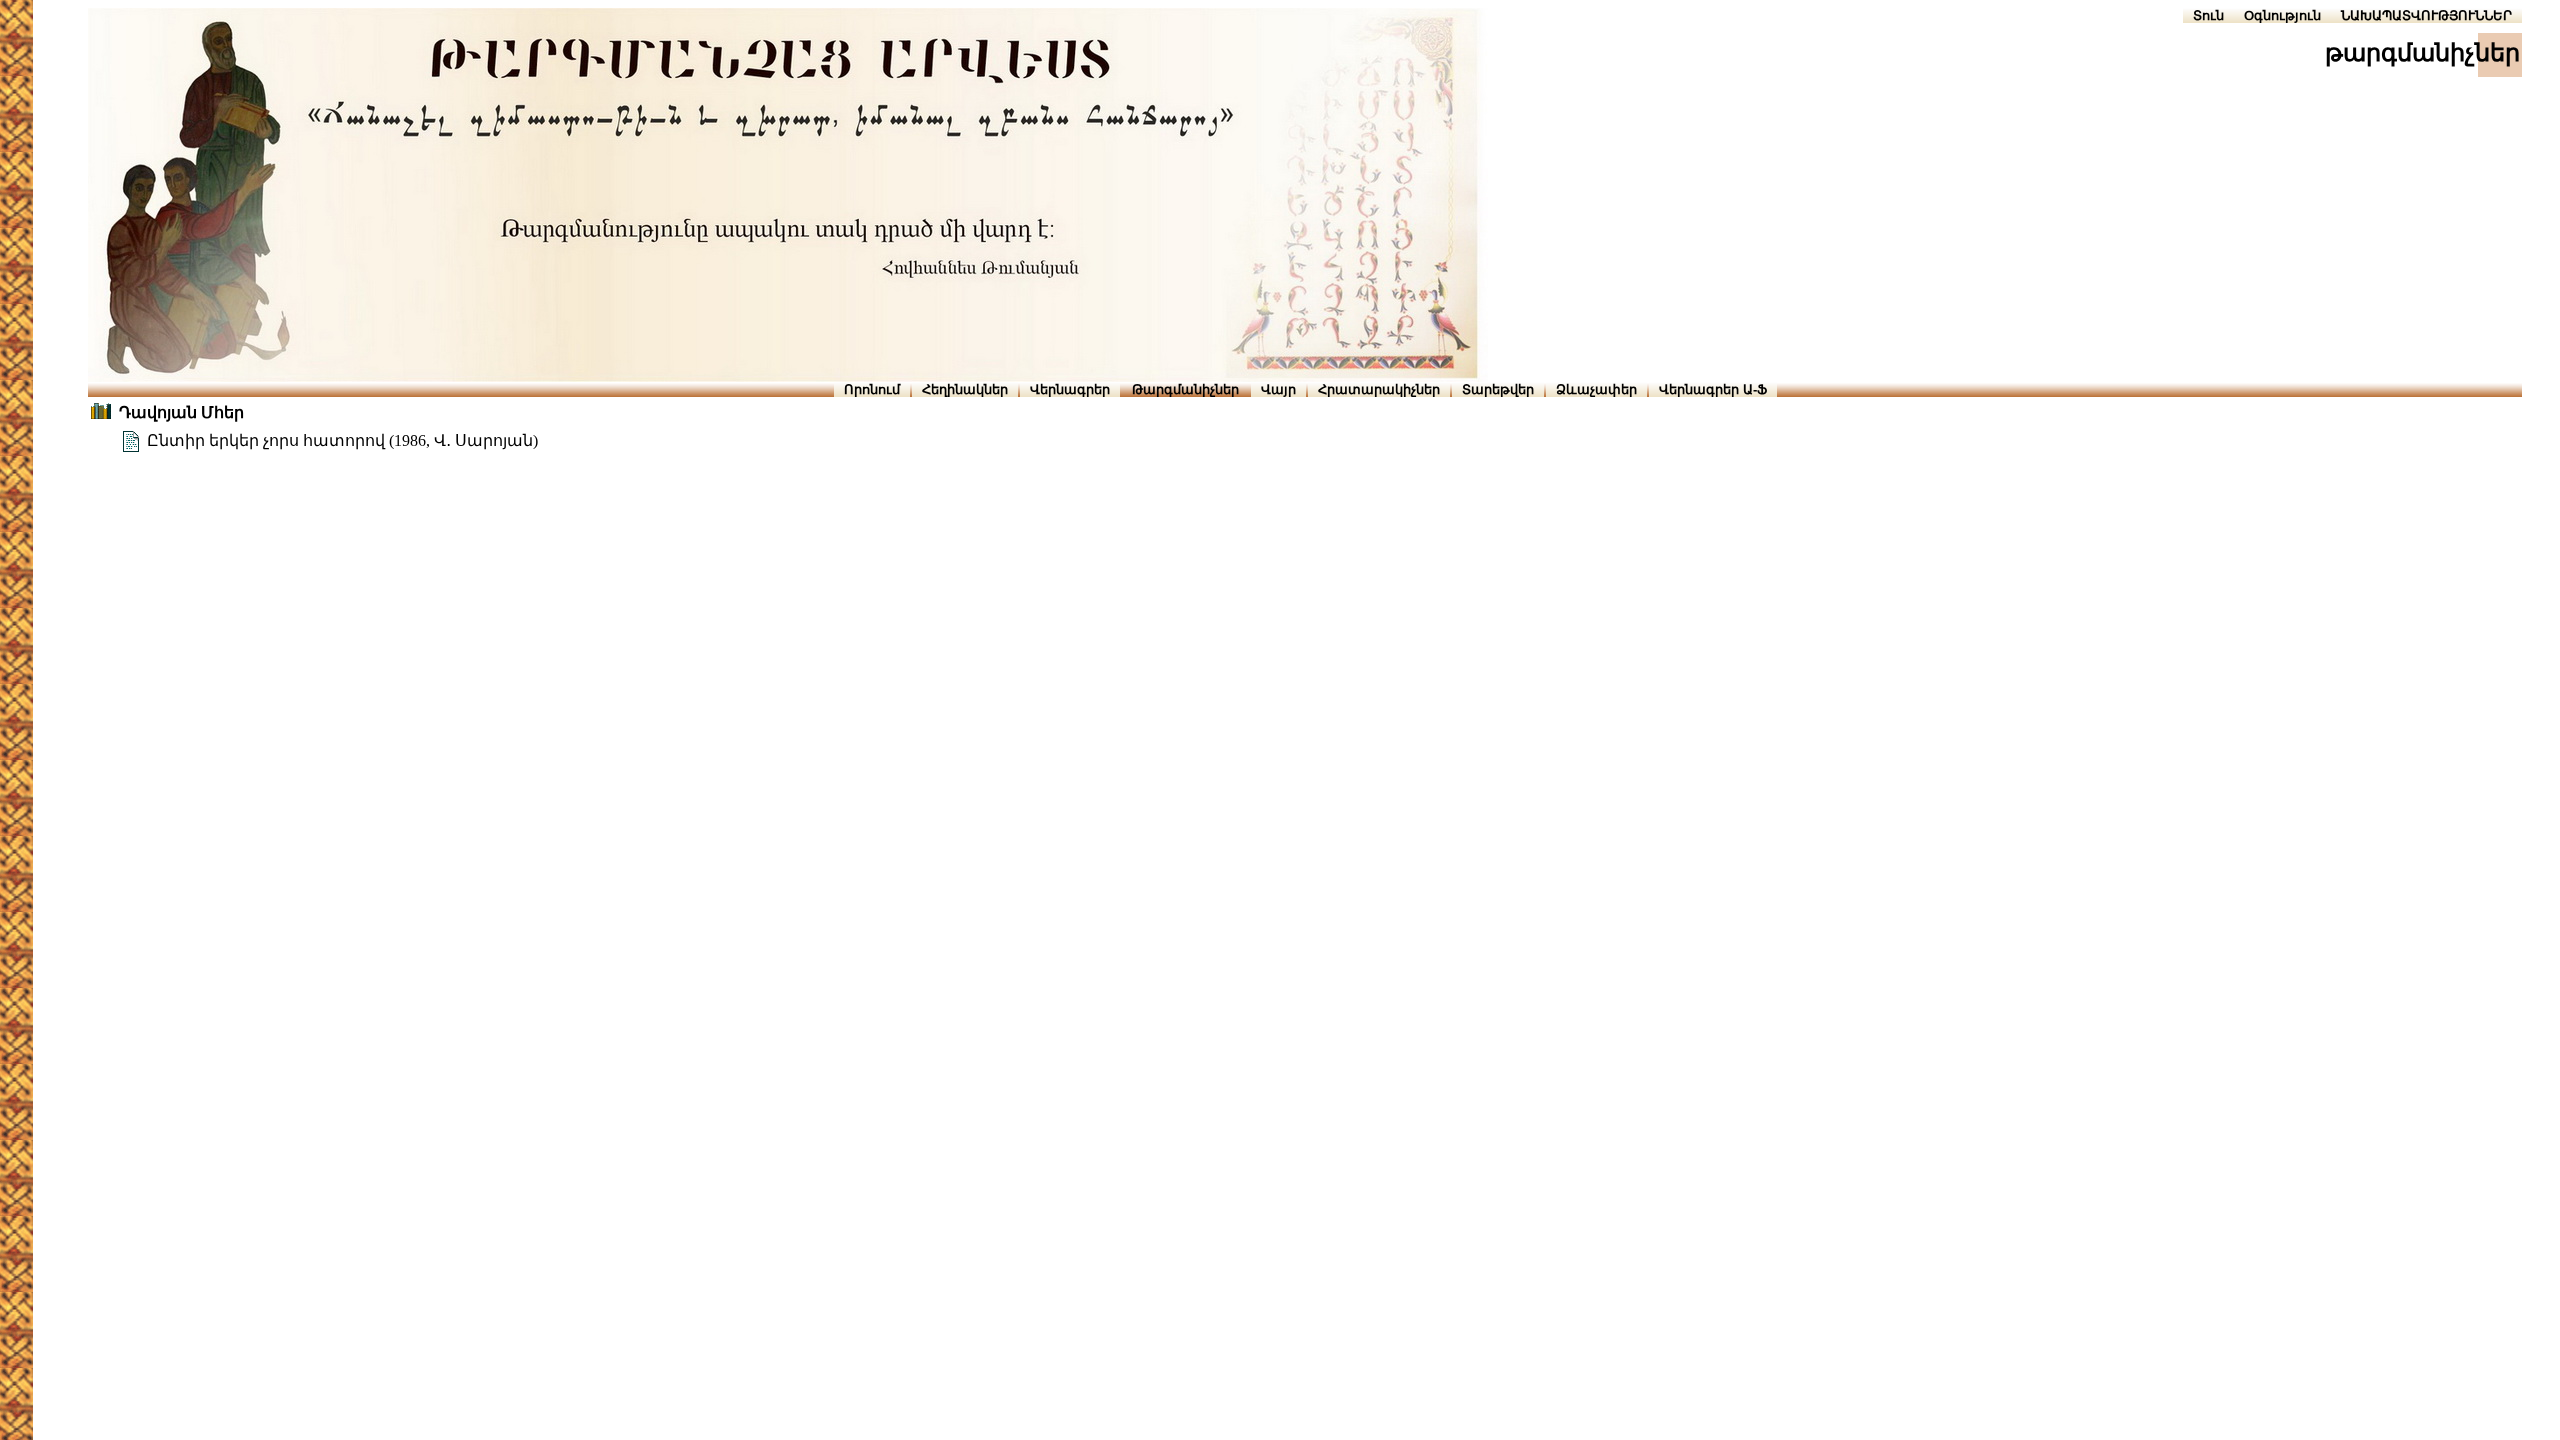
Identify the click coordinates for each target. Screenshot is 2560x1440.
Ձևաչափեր (1596, 389)
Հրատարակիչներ (1379, 389)
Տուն (2208, 15)
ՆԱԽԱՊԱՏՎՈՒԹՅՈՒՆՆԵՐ (2426, 15)
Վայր (1278, 389)
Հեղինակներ (965, 389)
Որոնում (872, 389)
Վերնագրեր (1070, 389)
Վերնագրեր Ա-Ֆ (1713, 389)
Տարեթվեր (1498, 389)
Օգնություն (2282, 15)
